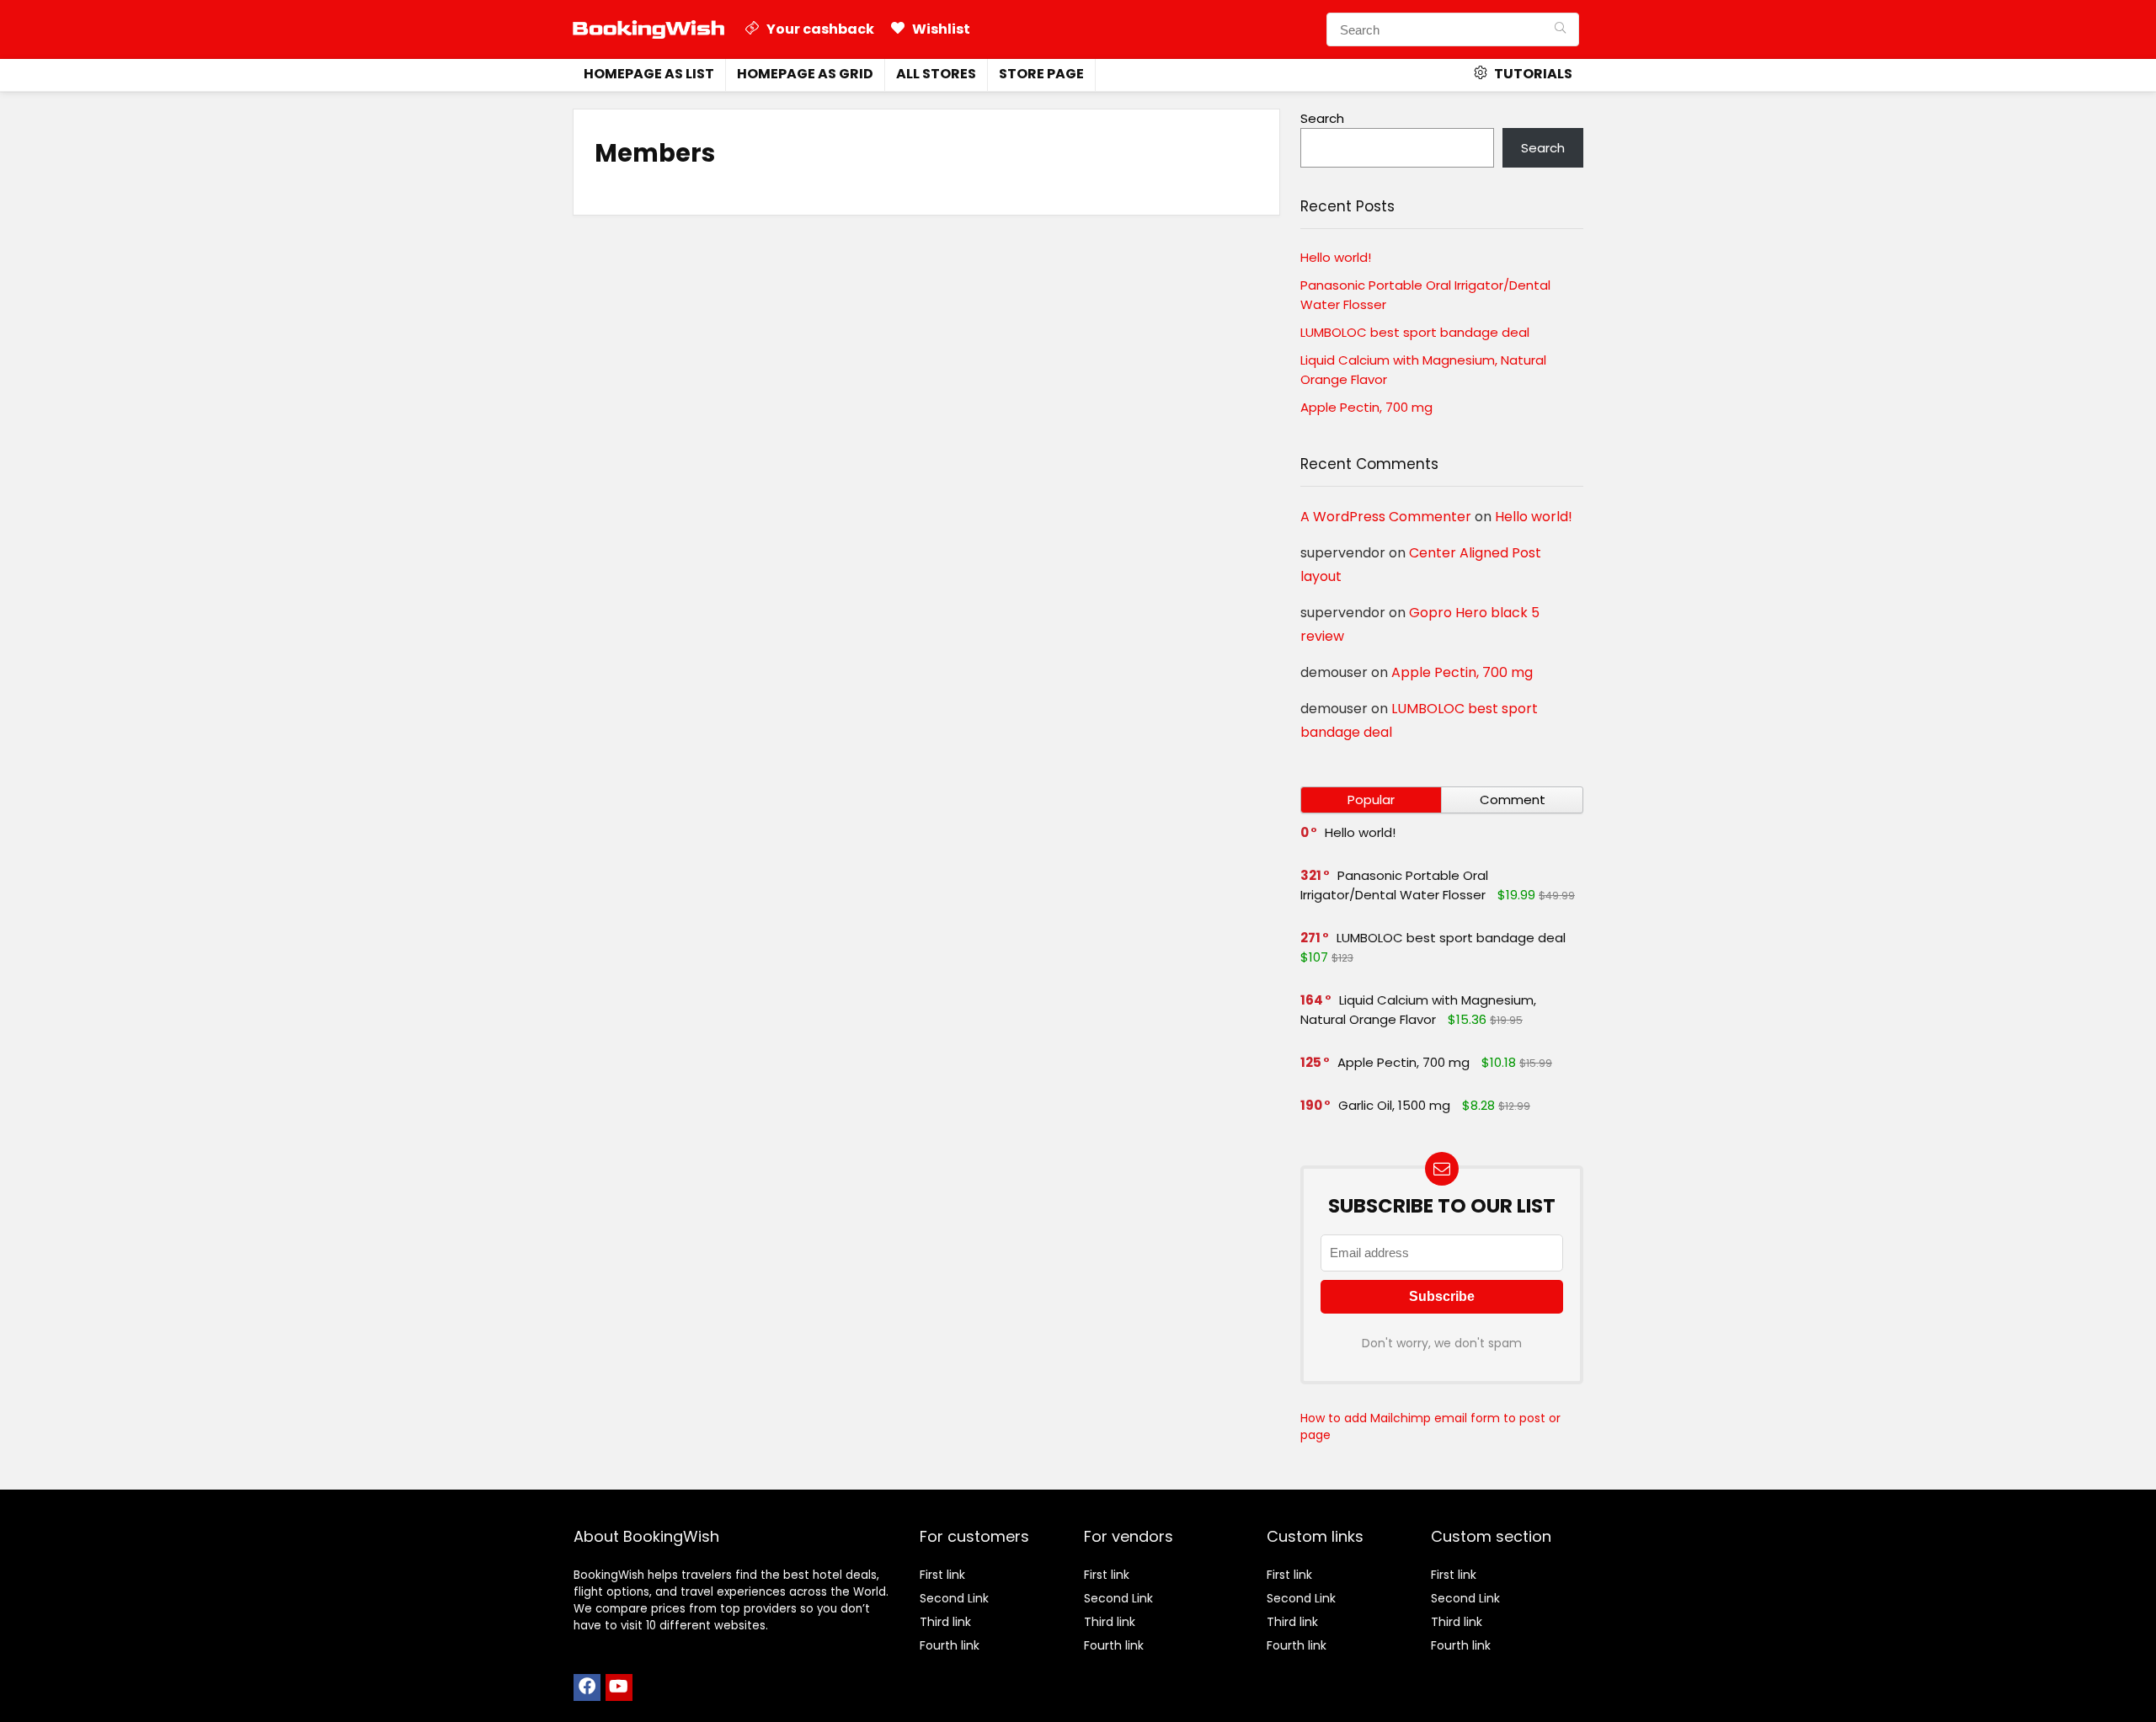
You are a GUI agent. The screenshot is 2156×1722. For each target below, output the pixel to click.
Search (1322, 118)
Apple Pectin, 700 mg (1366, 407)
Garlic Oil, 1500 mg (1394, 1105)
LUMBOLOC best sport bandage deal (1415, 332)
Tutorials (1532, 74)
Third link (945, 1622)
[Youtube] (619, 1687)
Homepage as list (649, 74)
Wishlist (940, 29)
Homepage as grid (805, 74)
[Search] (1560, 29)
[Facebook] (587, 1687)
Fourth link (950, 1645)
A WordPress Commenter (1386, 517)
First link (942, 1575)
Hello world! (1336, 257)
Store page (1041, 74)
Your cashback (819, 29)
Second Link (954, 1598)
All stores (936, 74)
